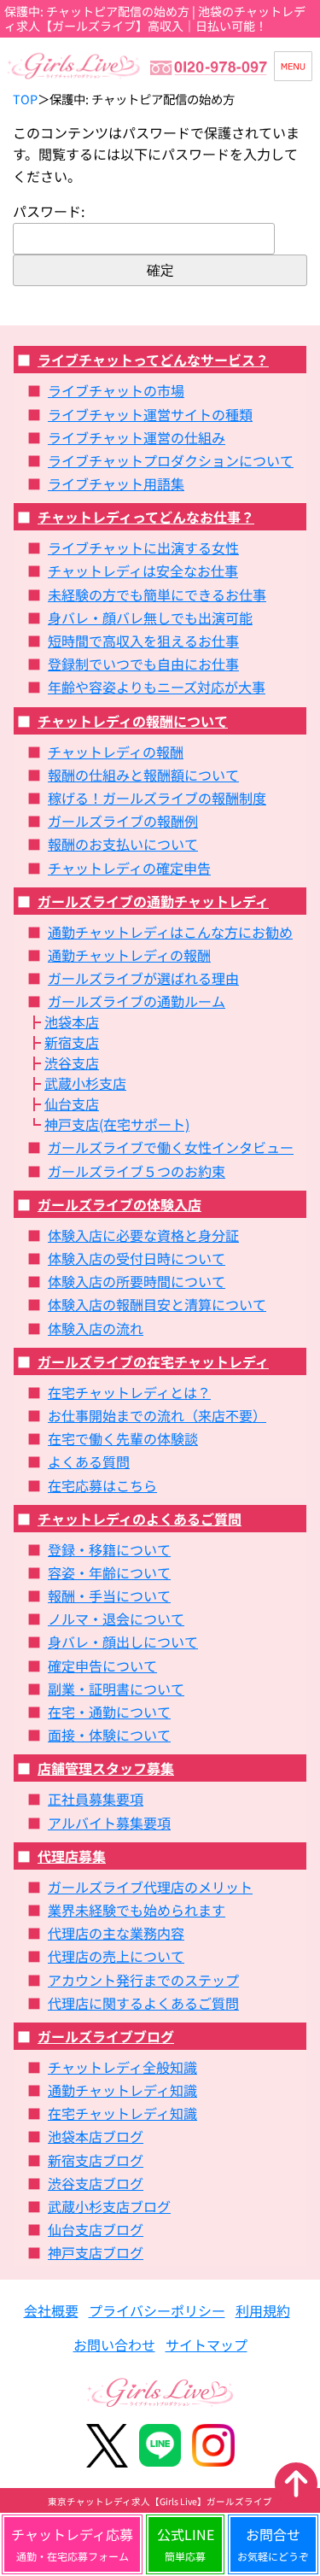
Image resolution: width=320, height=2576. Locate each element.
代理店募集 (72, 1856)
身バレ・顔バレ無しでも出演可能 (150, 618)
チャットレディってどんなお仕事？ (146, 517)
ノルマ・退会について (116, 1619)
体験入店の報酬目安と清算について (157, 1304)
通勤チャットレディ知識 (122, 2090)
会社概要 (51, 2310)
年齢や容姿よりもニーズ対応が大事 (157, 687)
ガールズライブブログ (106, 2036)
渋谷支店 (72, 1063)
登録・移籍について (109, 1549)
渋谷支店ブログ (96, 2183)
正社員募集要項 (96, 1799)
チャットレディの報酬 (116, 752)
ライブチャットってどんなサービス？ (153, 360)
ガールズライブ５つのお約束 (137, 1171)
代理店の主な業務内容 (116, 1933)
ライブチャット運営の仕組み (137, 437)
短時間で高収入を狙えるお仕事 (143, 641)
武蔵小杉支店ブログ (109, 2206)
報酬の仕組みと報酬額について (143, 775)
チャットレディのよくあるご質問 (140, 1519)
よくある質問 (89, 1461)
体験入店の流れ (96, 1328)
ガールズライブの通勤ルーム (137, 1001)
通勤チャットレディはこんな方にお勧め (170, 932)
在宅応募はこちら (102, 1485)
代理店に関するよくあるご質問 (143, 2003)
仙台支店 (72, 1104)
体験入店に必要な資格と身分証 (143, 1235)
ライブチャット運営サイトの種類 (150, 414)
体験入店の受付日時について (137, 1258)
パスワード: (49, 211)
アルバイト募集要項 (109, 1823)
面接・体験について (109, 1735)
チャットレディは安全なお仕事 (143, 571)
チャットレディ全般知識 (122, 2067)
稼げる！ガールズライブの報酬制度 (157, 798)
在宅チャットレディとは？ (129, 1392)
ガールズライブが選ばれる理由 (143, 978)
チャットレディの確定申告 (129, 868)
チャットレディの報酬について (133, 721)
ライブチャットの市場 (116, 390)
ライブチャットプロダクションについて (171, 460)
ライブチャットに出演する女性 (143, 547)
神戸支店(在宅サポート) (117, 1124)
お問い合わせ (114, 2345)
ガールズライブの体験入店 (119, 1204)
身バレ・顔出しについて (123, 1642)
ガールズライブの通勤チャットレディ (153, 901)
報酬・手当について (109, 1595)
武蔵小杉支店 (85, 1083)
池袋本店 (72, 1022)
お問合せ (273, 2544)
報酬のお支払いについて (123, 844)
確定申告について (102, 1666)
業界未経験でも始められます (137, 1910)
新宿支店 (72, 1042)
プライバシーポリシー (157, 2310)
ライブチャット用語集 (116, 483)
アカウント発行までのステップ (143, 1980)
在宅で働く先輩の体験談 (123, 1438)
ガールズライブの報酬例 (123, 821)
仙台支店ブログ (96, 2229)
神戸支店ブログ (96, 2252)
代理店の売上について (116, 1956)
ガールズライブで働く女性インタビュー (171, 1147)
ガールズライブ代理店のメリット (150, 1887)
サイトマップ (207, 2345)
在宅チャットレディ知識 (122, 2113)
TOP (25, 99)
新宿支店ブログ (96, 2160)
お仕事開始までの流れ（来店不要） (157, 1415)
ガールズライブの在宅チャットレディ (153, 1361)
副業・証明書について (116, 1689)
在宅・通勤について (109, 1712)
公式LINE (186, 2544)
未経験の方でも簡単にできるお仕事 (157, 594)
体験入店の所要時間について (137, 1281)
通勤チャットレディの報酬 (129, 955)
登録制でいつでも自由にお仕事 (143, 664)
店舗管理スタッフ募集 (106, 1768)
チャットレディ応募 (72, 2544)
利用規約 (263, 2310)
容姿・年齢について (109, 1572)
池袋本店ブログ (96, 2136)
